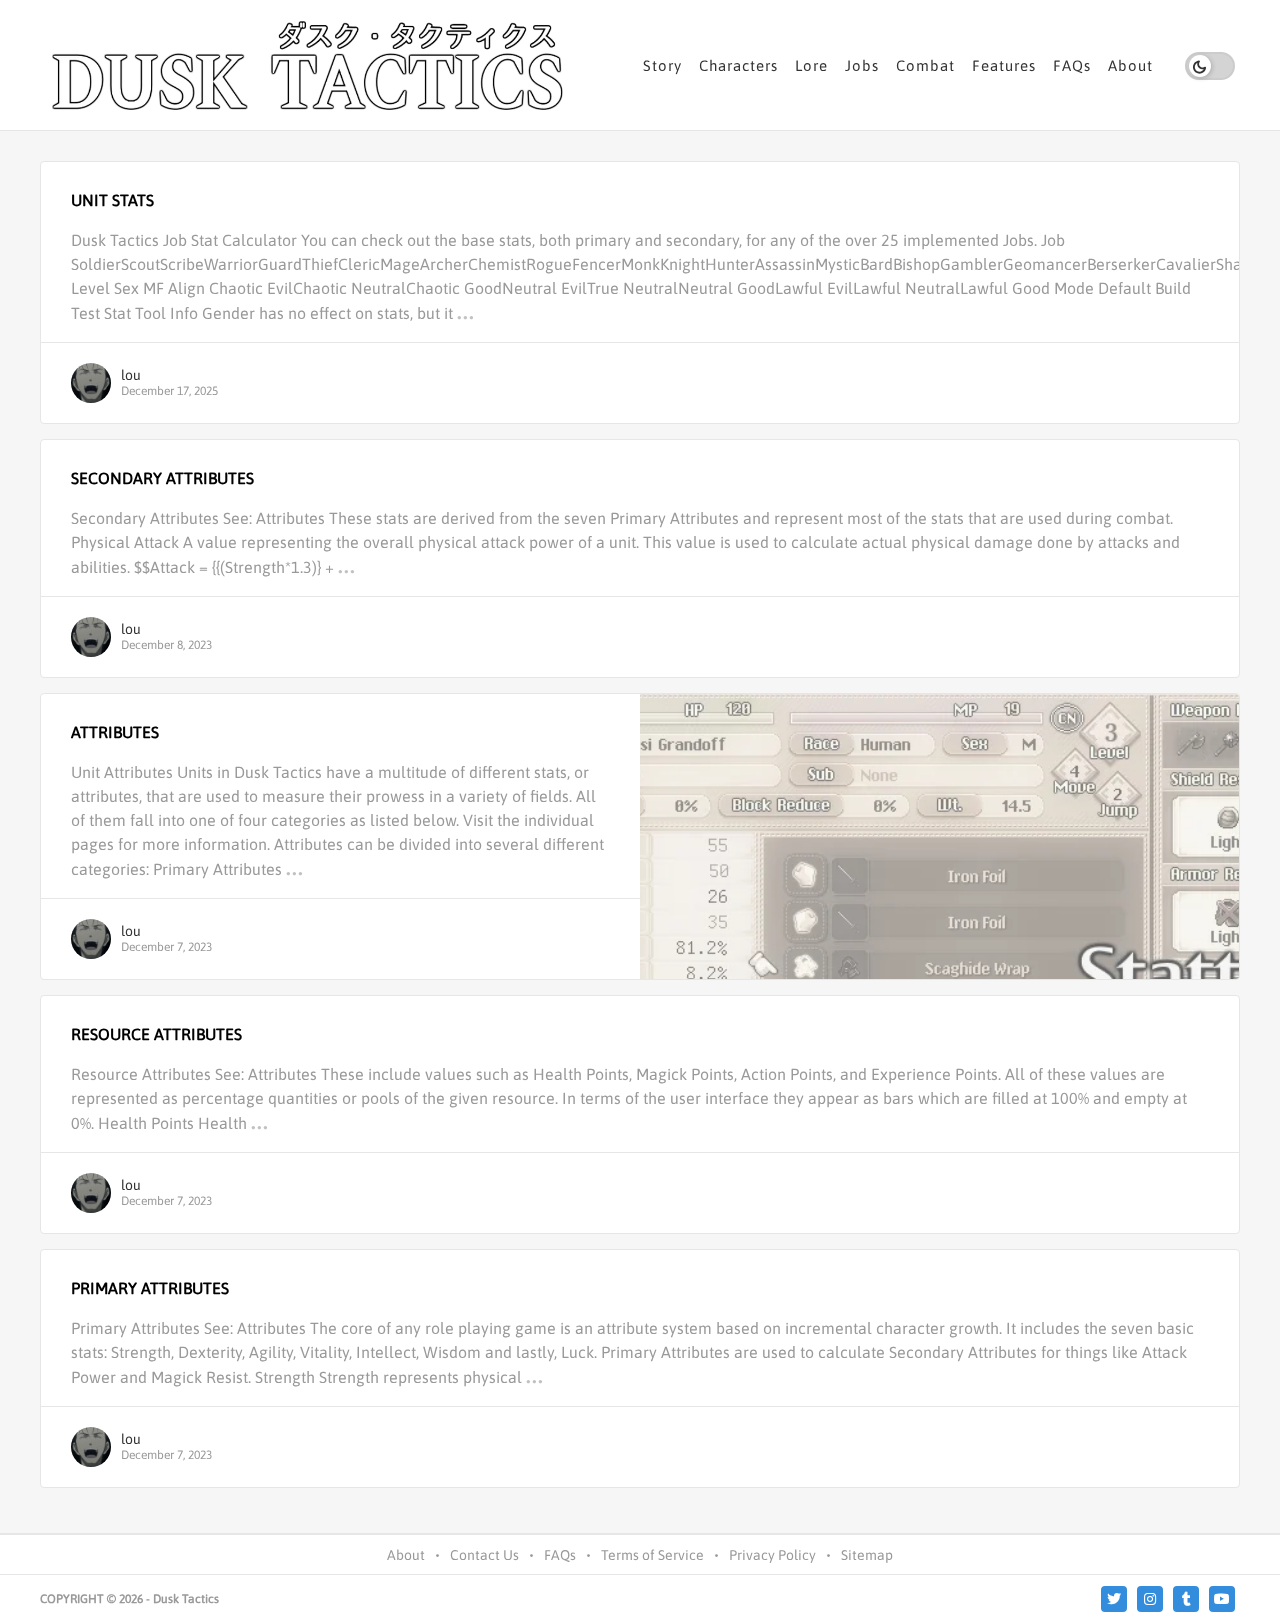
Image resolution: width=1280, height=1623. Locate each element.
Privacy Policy (772, 1555)
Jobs (862, 65)
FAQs (1072, 65)
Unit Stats (112, 200)
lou (131, 375)
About (1130, 65)
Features (1004, 65)
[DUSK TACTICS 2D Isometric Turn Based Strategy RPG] (310, 65)
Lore (811, 65)
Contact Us (484, 1555)
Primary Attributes (150, 1288)
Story (662, 65)
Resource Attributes (156, 1034)
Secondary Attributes (162, 478)
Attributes (115, 732)
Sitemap (867, 1555)
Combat (925, 65)
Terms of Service (652, 1555)
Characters (738, 65)
